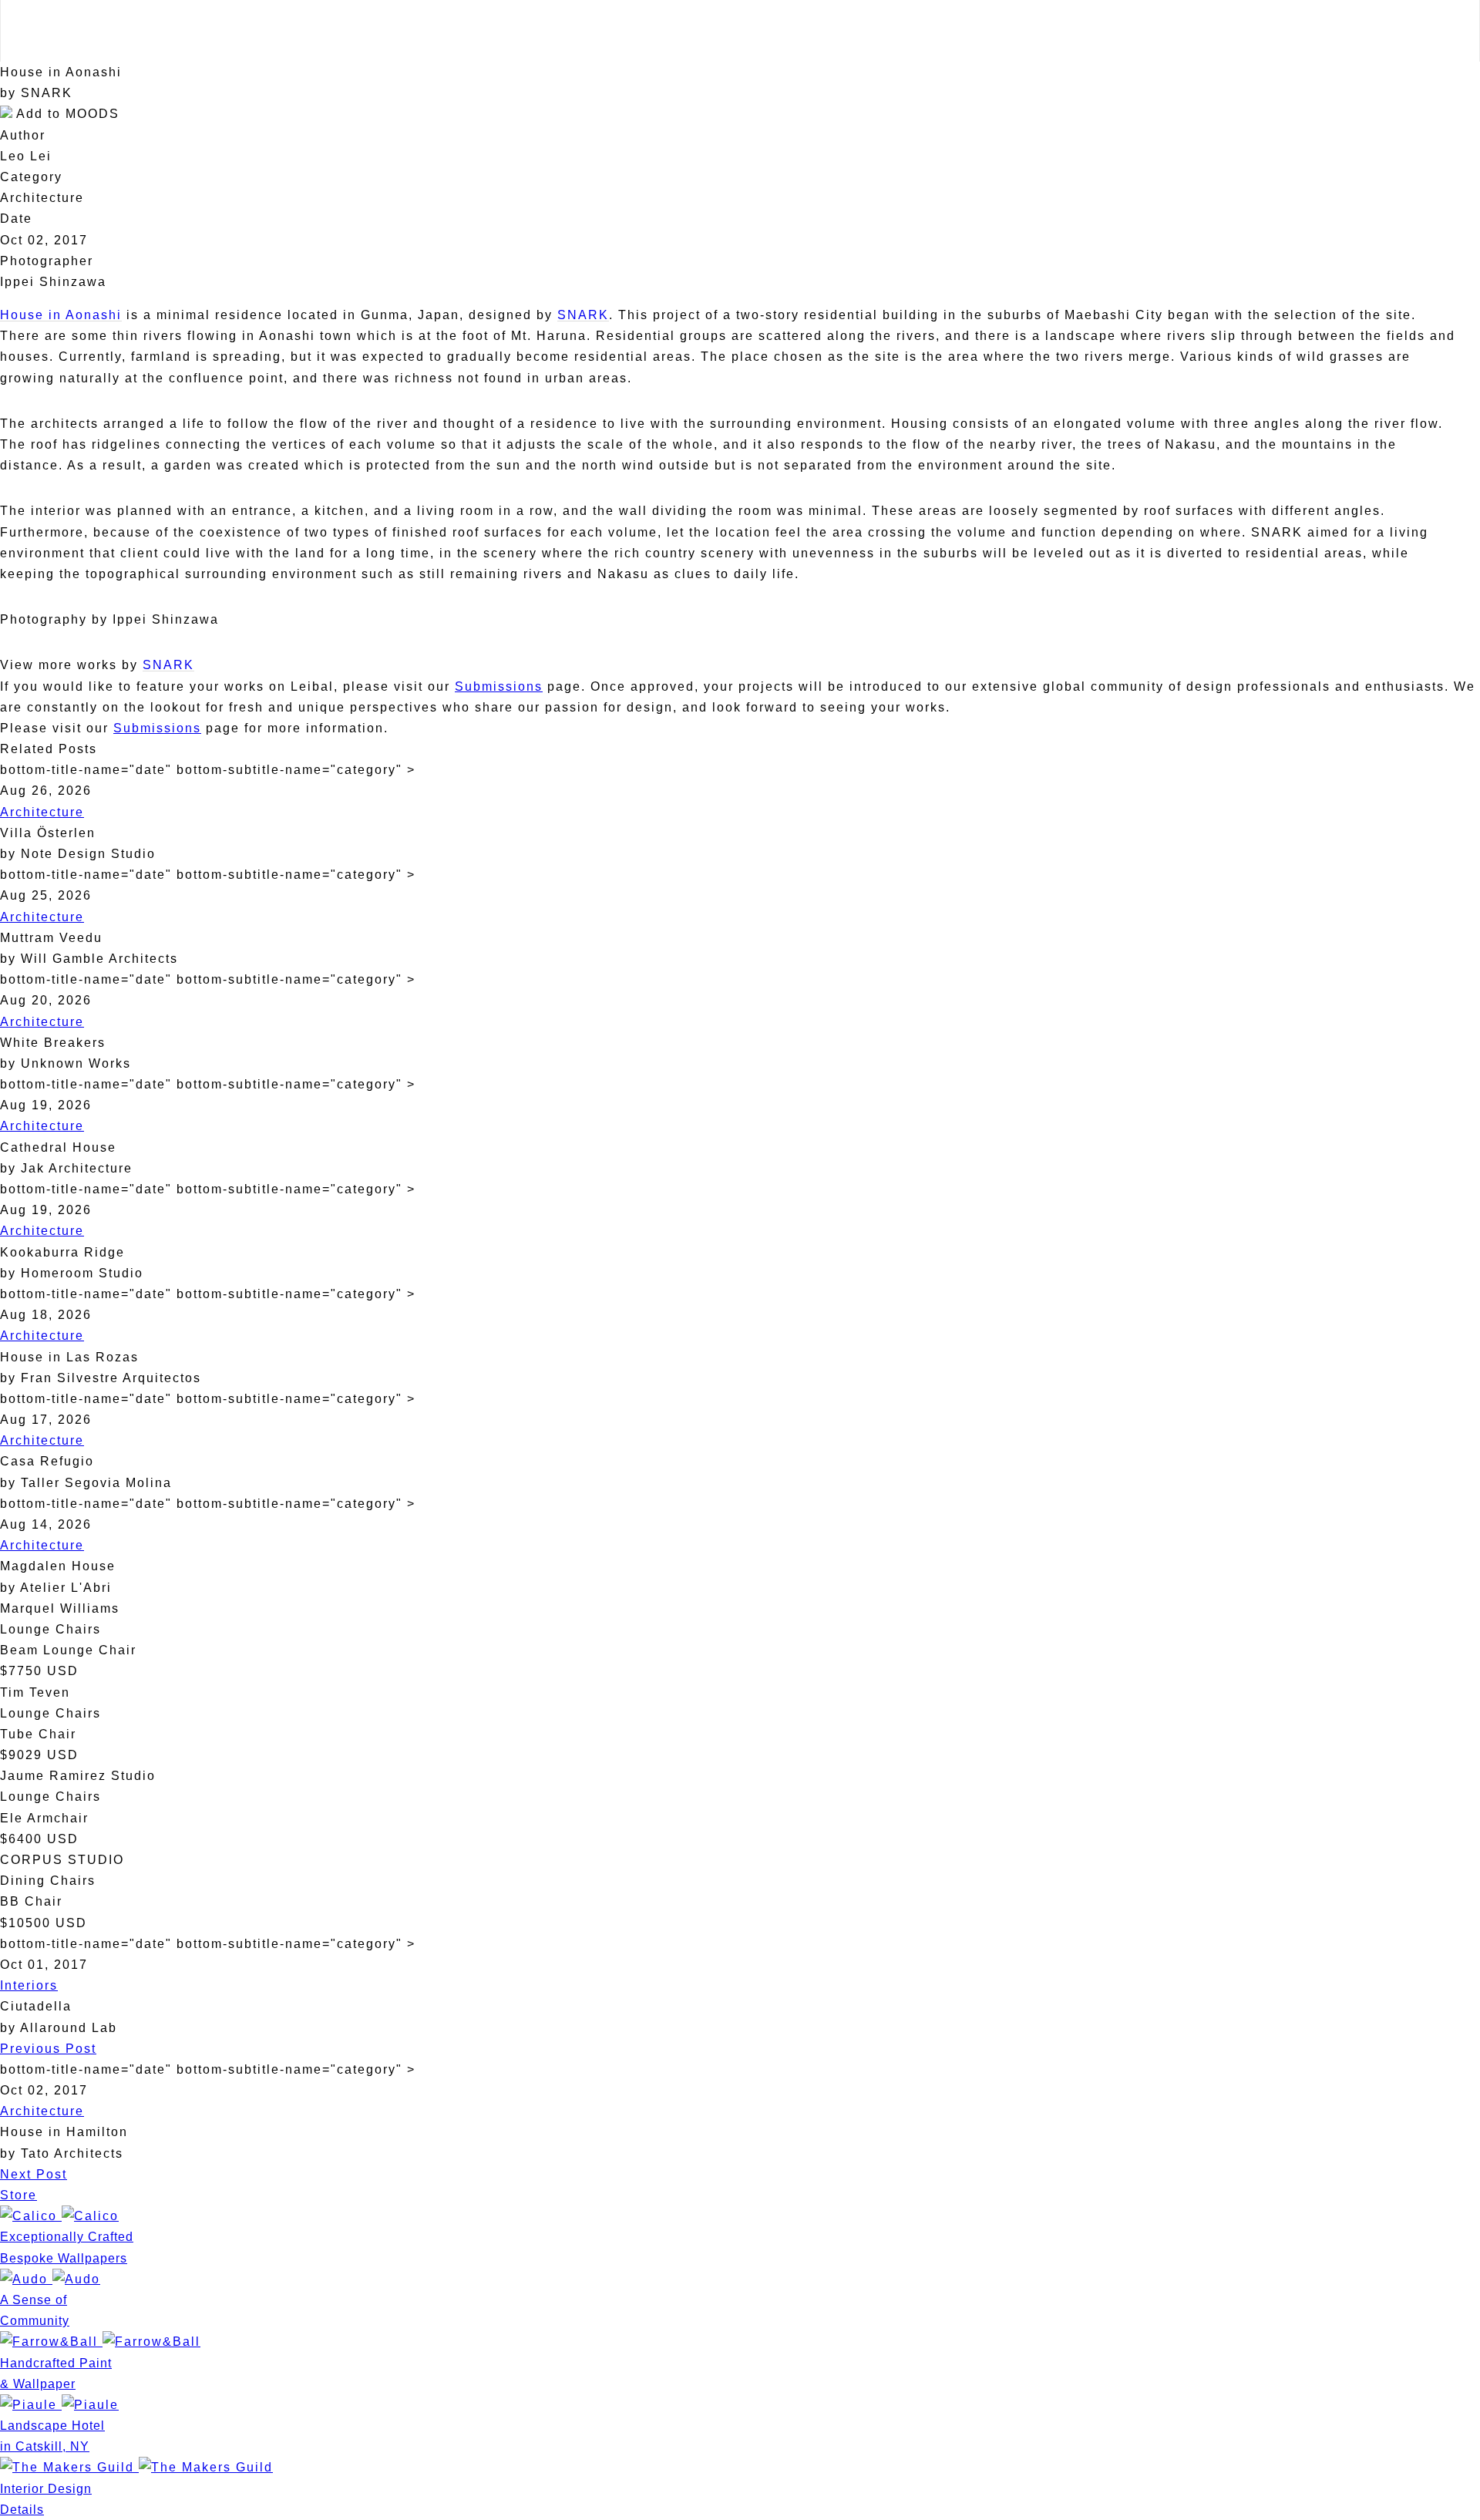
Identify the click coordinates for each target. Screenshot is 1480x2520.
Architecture (42, 812)
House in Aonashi (61, 315)
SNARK (583, 315)
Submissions (499, 686)
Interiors (29, 1985)
